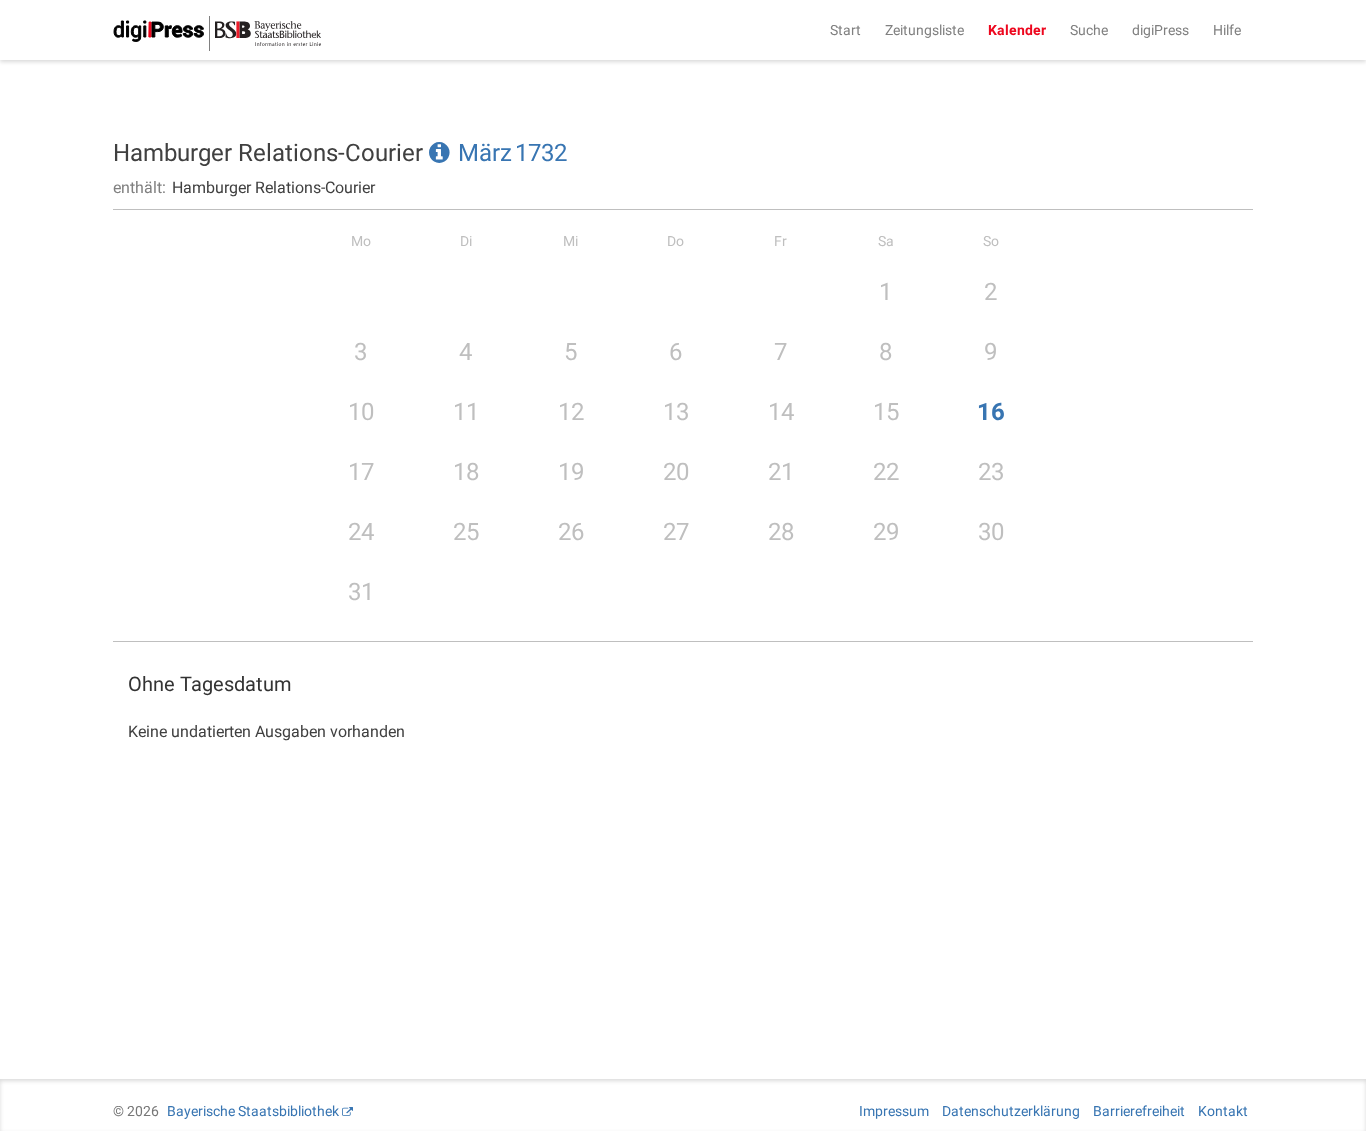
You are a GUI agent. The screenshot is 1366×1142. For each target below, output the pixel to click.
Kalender (1017, 30)
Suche (1089, 30)
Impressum (894, 1111)
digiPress (1160, 30)
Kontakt (1223, 1111)
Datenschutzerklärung (1011, 1111)
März (485, 153)
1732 (541, 153)
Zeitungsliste (924, 30)
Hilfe (1227, 30)
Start (845, 30)
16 (991, 412)
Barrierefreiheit (1139, 1111)
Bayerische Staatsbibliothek (253, 1111)
